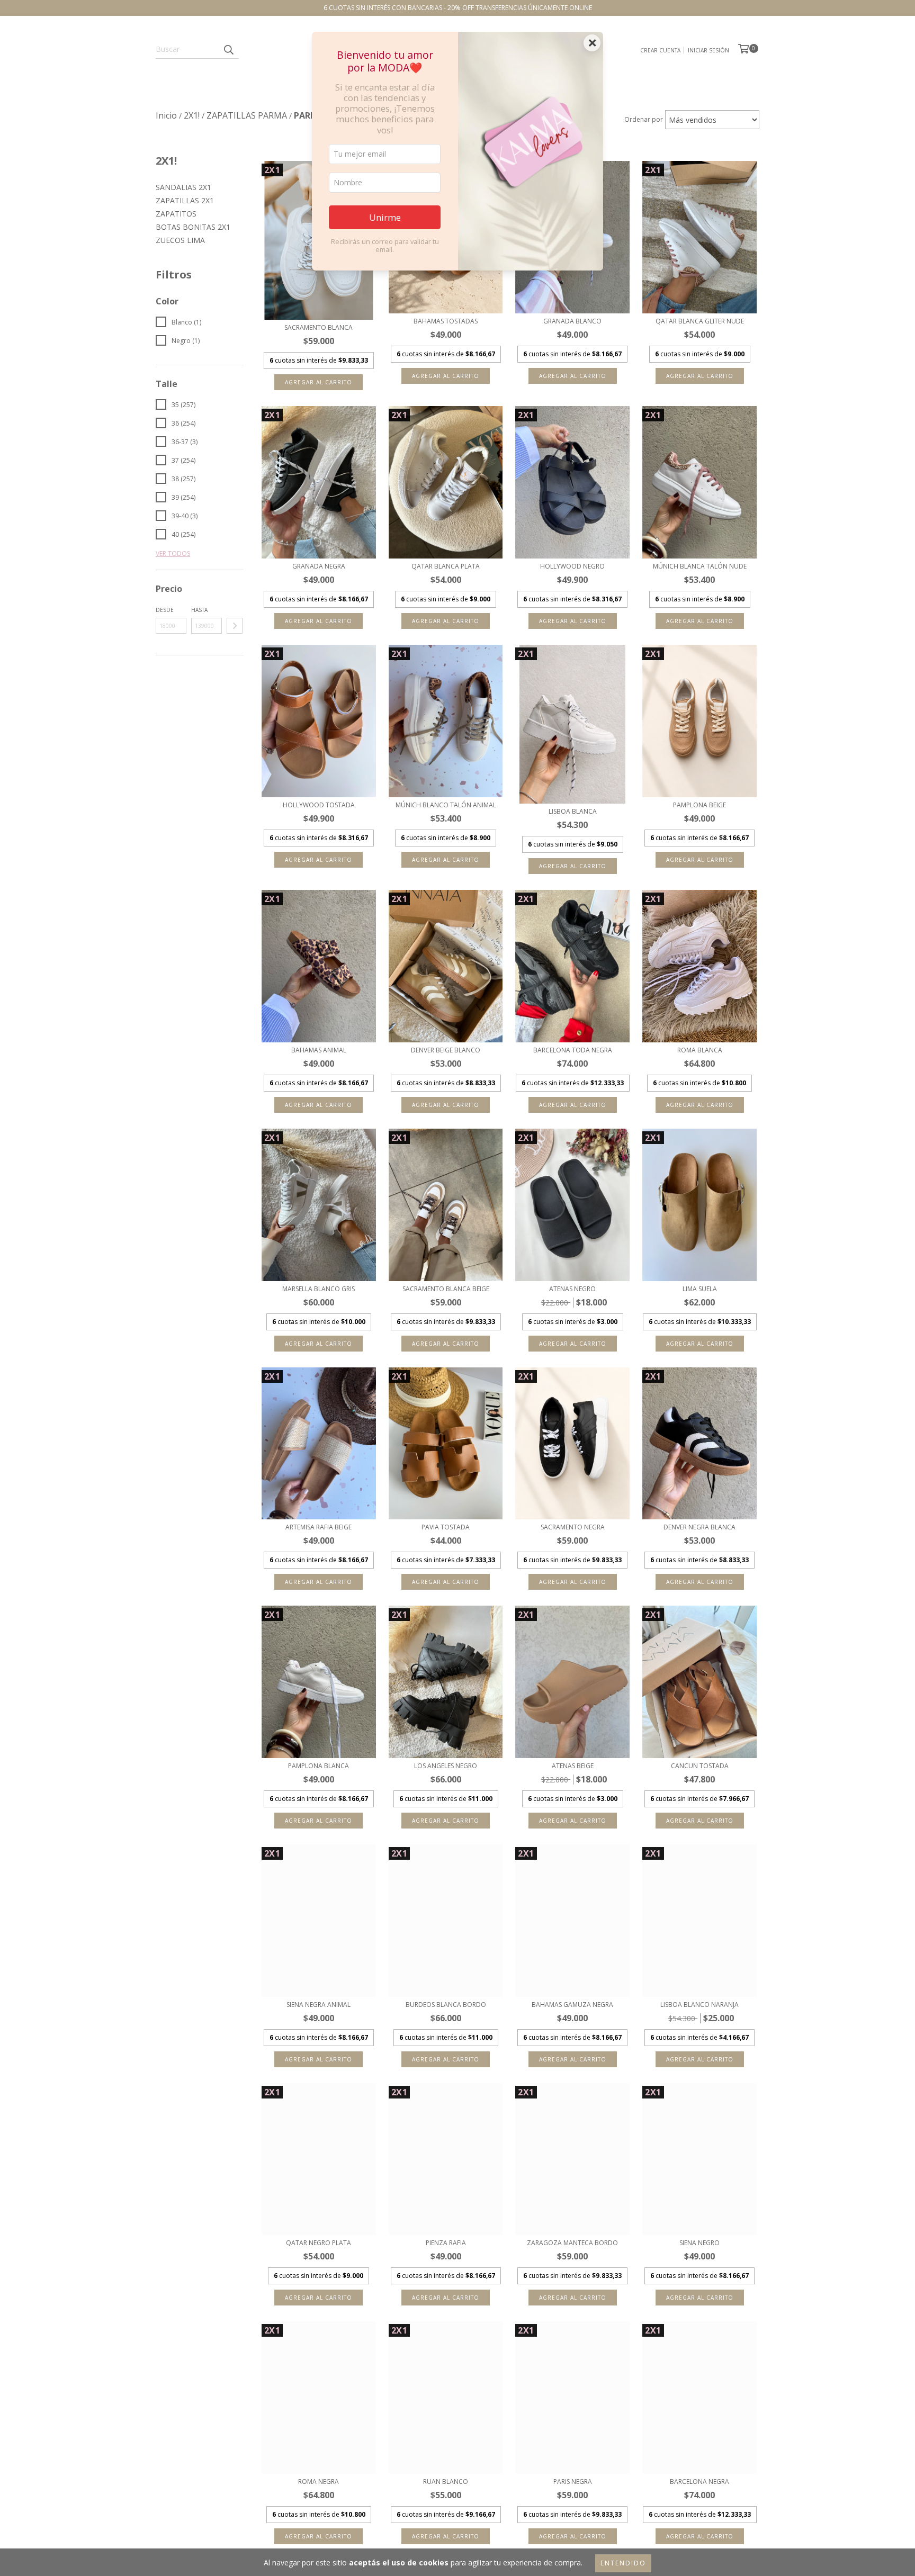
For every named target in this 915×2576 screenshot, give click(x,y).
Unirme (385, 217)
